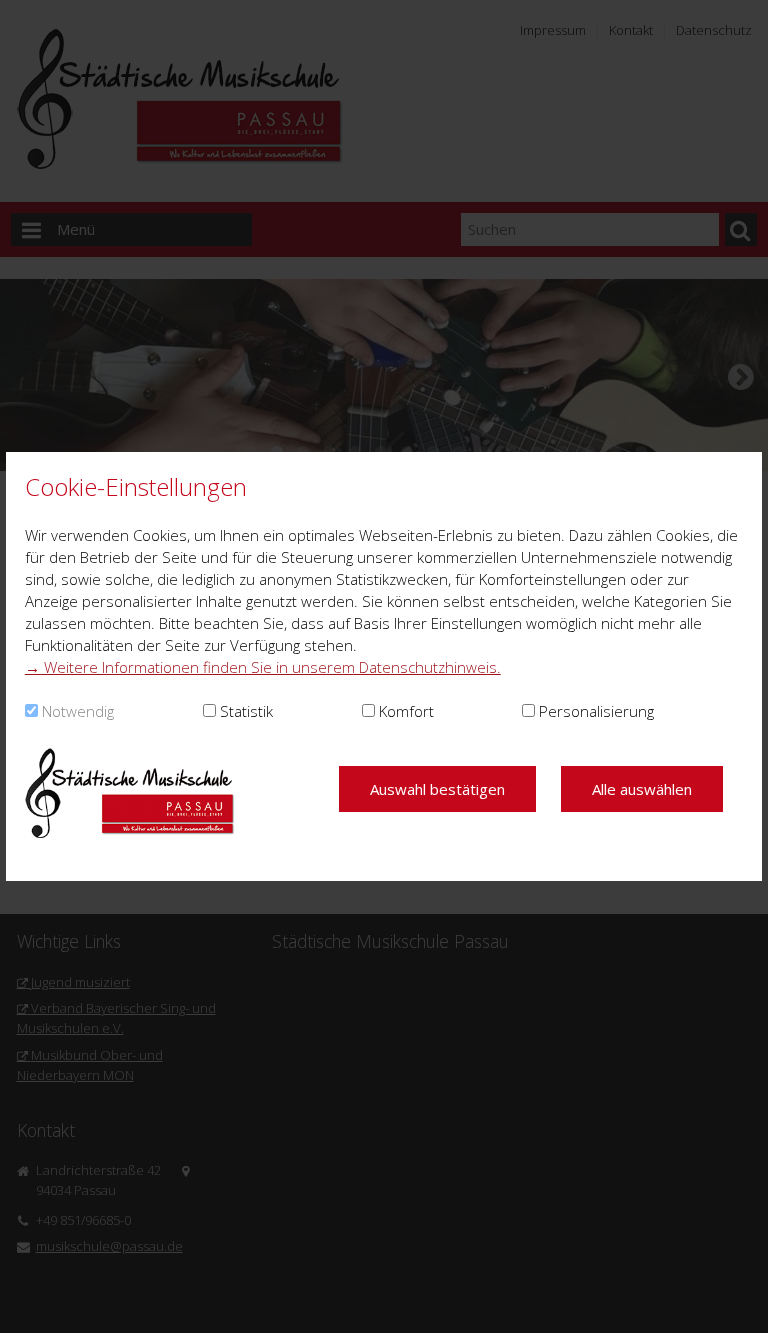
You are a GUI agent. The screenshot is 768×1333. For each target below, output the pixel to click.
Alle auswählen (642, 789)
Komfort (406, 711)
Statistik (246, 711)
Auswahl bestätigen (437, 789)
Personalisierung (596, 711)
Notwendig (78, 711)
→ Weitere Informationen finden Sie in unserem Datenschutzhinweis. (263, 667)
